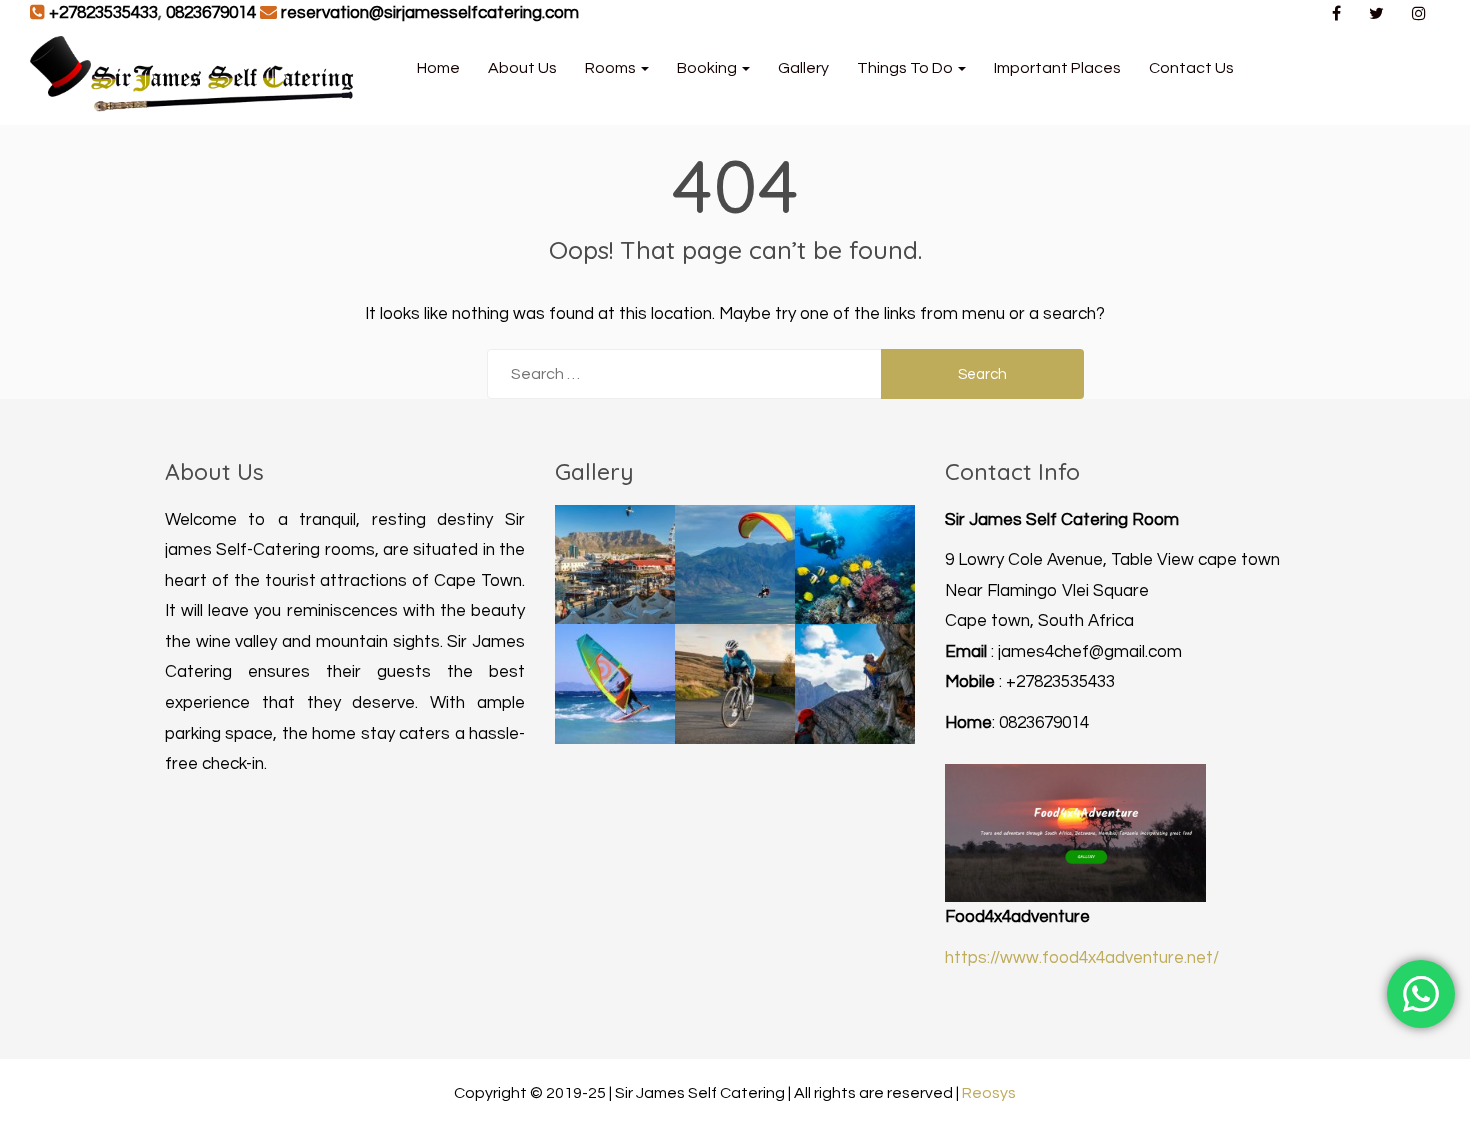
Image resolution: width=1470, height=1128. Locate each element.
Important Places (1057, 68)
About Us (522, 68)
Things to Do (906, 68)
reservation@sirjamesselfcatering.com (430, 13)
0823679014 (211, 13)
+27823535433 (103, 13)
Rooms (612, 68)
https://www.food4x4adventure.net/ (1082, 958)
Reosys (989, 1093)
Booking (708, 68)
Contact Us (1191, 68)
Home (438, 68)
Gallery (803, 68)
